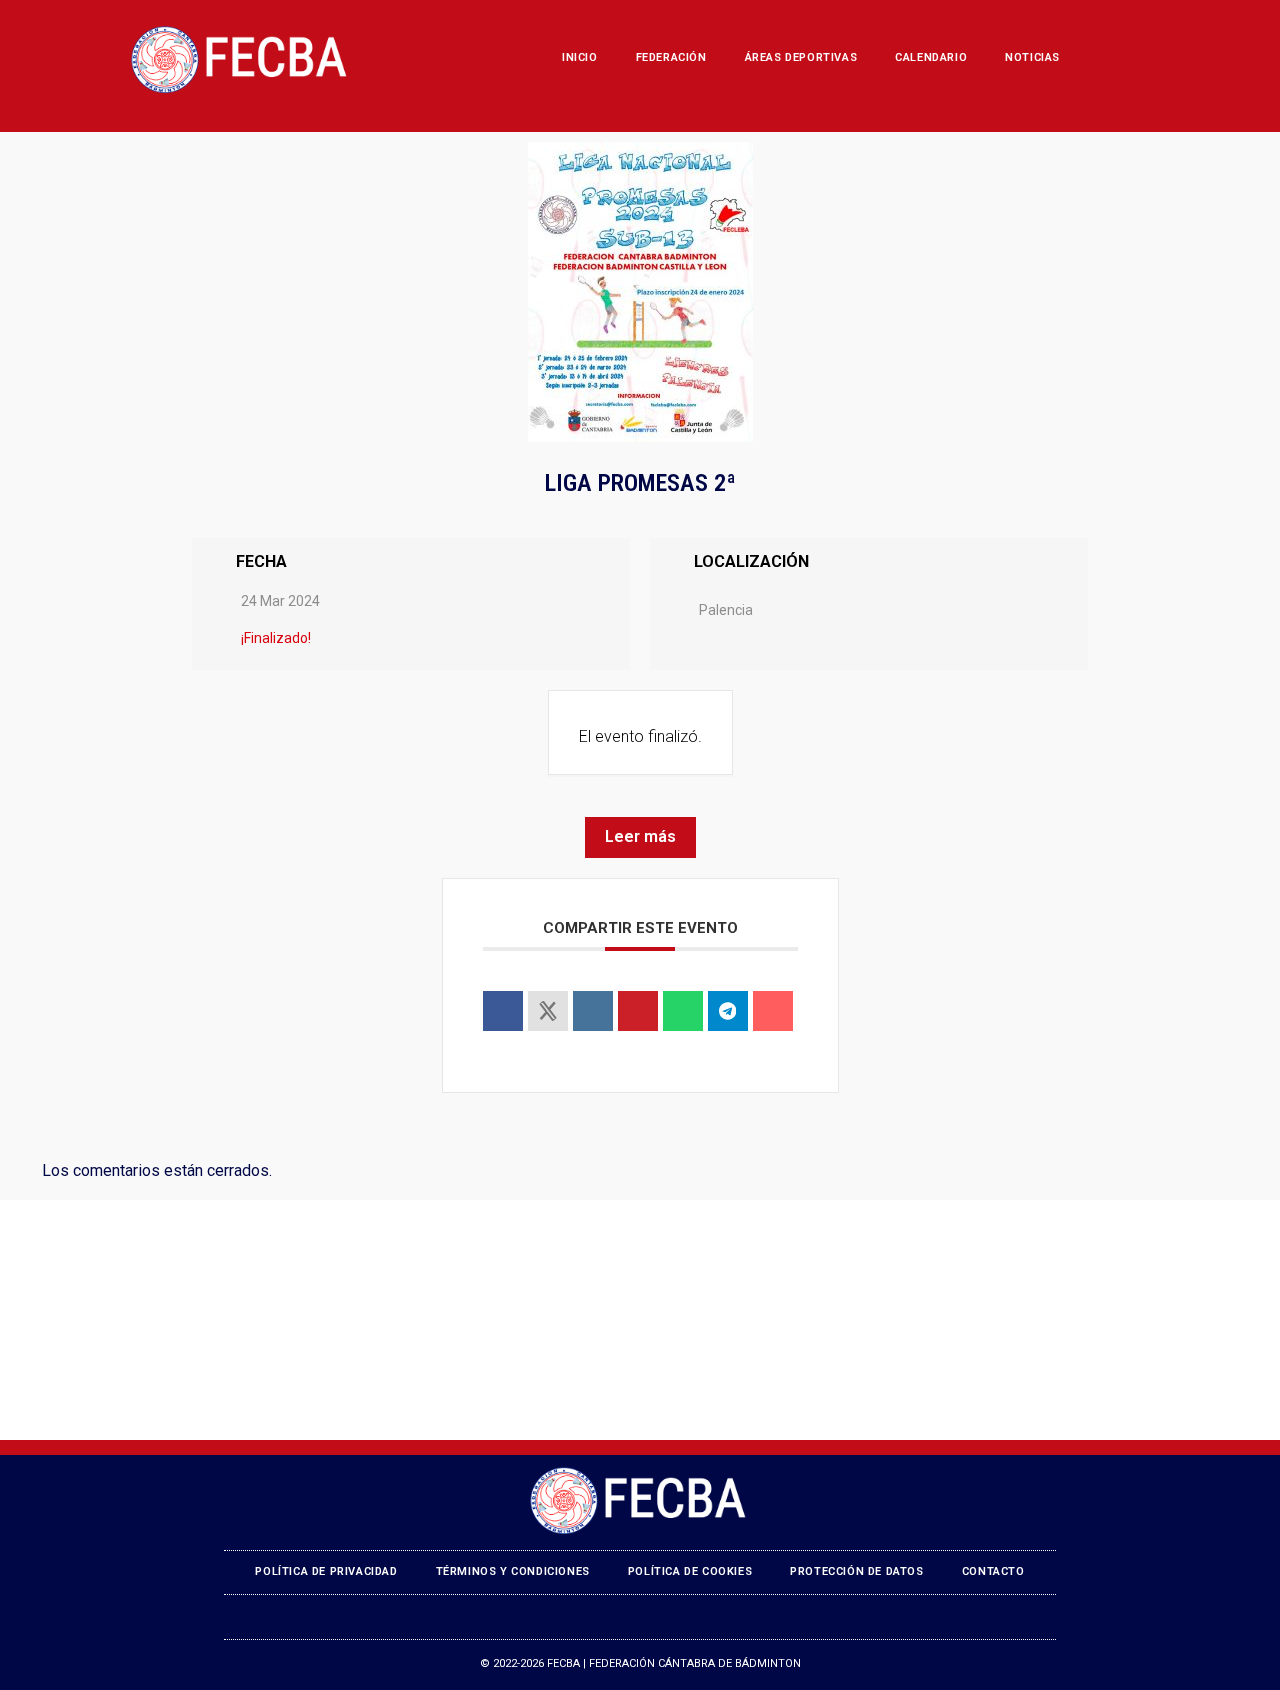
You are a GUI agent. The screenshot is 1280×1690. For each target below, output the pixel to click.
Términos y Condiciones (513, 1571)
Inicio (580, 57)
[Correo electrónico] (773, 1011)
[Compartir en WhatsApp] (683, 1011)
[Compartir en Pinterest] (638, 1011)
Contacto (993, 1571)
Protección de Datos (856, 1571)
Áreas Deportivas (801, 57)
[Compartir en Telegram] (728, 1011)
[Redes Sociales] (548, 1011)
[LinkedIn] (593, 1011)
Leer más (640, 836)
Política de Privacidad (326, 1571)
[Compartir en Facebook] (503, 1011)
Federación (671, 57)
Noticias (1032, 57)
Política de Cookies (690, 1571)
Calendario (931, 57)
